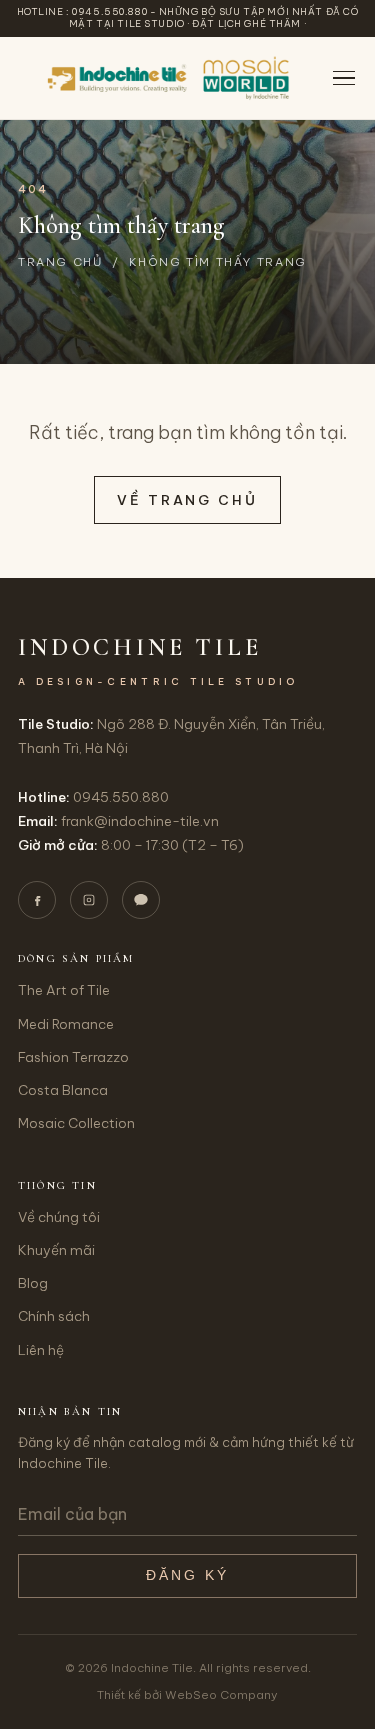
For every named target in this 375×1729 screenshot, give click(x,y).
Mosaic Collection (76, 1123)
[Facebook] (37, 900)
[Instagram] (89, 900)
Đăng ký (187, 1575)
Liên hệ (41, 1350)
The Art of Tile (64, 990)
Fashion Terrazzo (73, 1057)
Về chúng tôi (59, 1217)
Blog (33, 1283)
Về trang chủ (188, 500)
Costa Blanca (63, 1090)
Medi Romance (66, 1024)
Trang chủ (60, 261)
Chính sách (54, 1316)
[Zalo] (141, 900)
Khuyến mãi (56, 1250)
